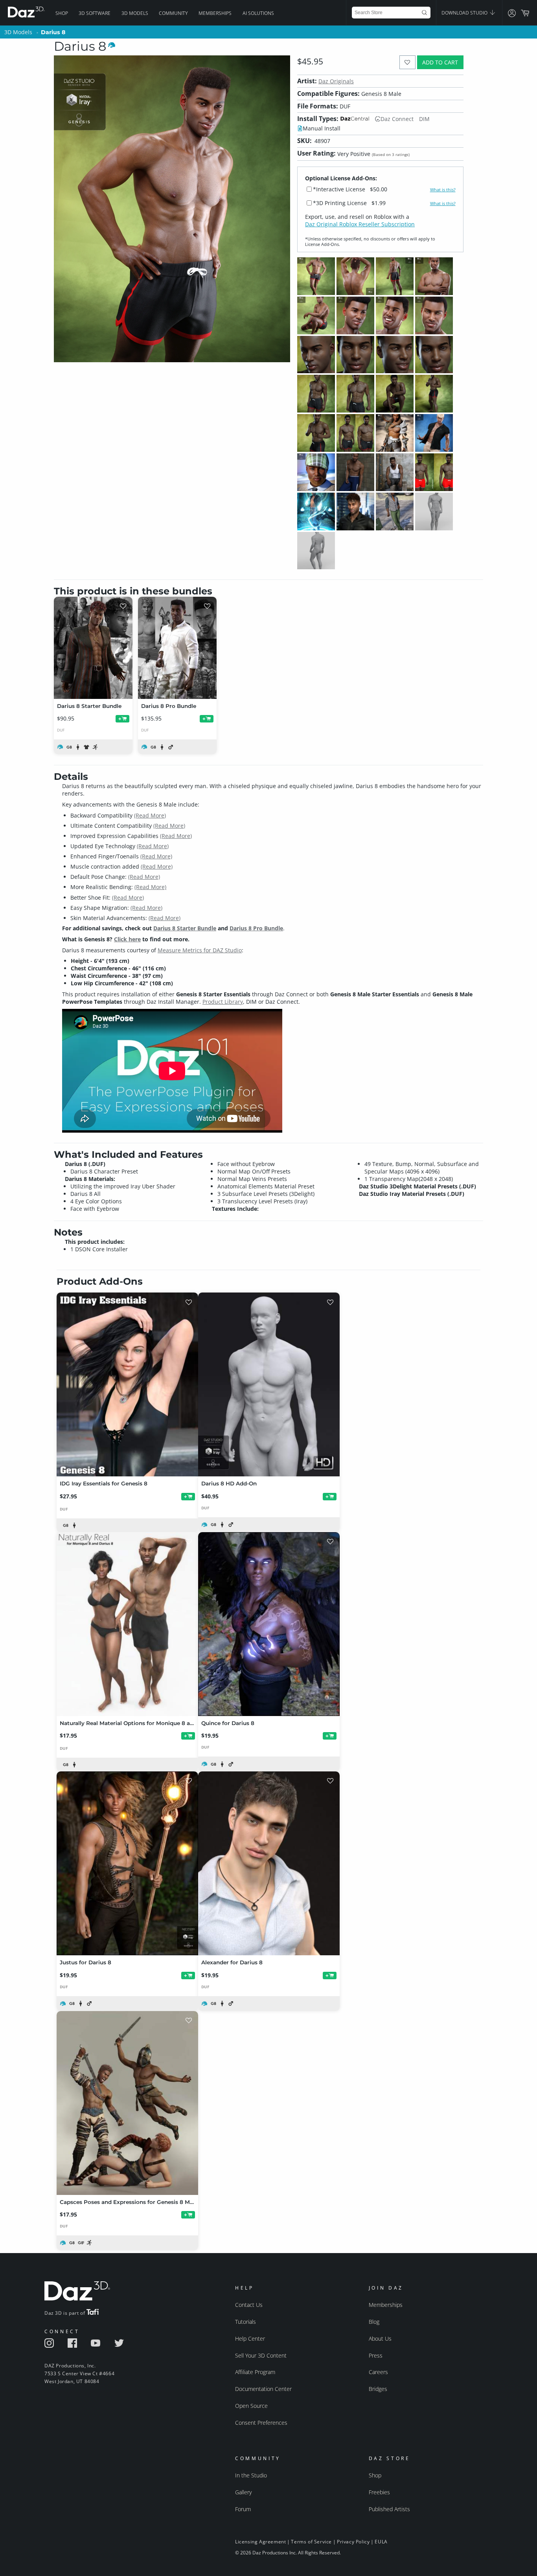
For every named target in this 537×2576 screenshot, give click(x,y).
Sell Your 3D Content (261, 2355)
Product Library (223, 1002)
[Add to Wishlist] (407, 62)
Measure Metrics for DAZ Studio (200, 950)
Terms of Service (311, 2542)
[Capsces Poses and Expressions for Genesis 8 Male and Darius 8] (127, 2103)
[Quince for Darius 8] (269, 1624)
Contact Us (249, 2305)
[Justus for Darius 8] (127, 1863)
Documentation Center (263, 2389)
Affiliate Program (255, 2372)
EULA (381, 2542)
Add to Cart (440, 62)
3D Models (135, 13)
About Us (380, 2339)
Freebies (379, 2492)
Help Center (250, 2339)
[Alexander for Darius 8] (269, 1863)
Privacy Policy (353, 2542)
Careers (378, 2372)
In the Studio (251, 2475)
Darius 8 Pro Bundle (256, 928)
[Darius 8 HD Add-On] (269, 1384)
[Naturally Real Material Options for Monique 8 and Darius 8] (127, 1624)
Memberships (215, 13)
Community (173, 13)
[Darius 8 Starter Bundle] (93, 648)
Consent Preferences (261, 2423)
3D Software (95, 13)
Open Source (251, 2406)
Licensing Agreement (260, 2542)
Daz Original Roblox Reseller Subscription (360, 224)
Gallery (243, 2492)
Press (376, 2355)
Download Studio (465, 13)
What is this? (443, 190)
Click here (127, 939)
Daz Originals (336, 81)
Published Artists (389, 2509)
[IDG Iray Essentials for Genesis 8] (127, 1384)
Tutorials (246, 2322)
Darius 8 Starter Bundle (185, 928)
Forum (243, 2509)
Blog (374, 2322)
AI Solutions (258, 13)
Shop (62, 13)
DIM (424, 119)
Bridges (378, 2389)
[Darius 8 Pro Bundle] (177, 648)
